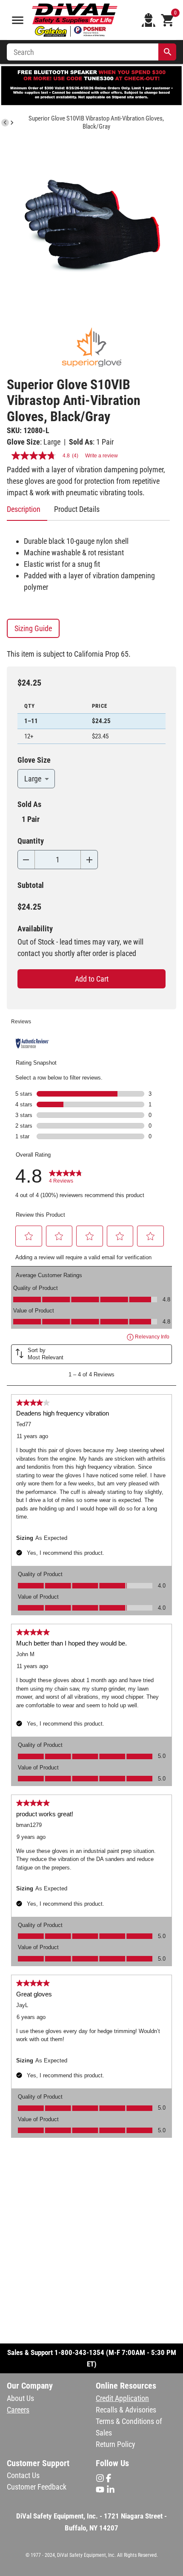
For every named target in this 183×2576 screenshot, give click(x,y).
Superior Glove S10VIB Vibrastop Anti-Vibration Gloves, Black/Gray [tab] (96, 122)
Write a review (102, 456)
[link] (66, 1176)
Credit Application (122, 2398)
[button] (29, 1236)
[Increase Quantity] (89, 860)
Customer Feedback (37, 2487)
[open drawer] (18, 20)
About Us (20, 2398)
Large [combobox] (33, 779)
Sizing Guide (33, 628)
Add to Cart (92, 979)
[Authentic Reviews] (32, 1043)
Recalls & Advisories (126, 2410)
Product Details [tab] (77, 509)
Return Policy (116, 2444)
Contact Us (23, 2475)
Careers (18, 2410)
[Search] (168, 52)
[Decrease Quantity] (26, 860)
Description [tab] (24, 509)
